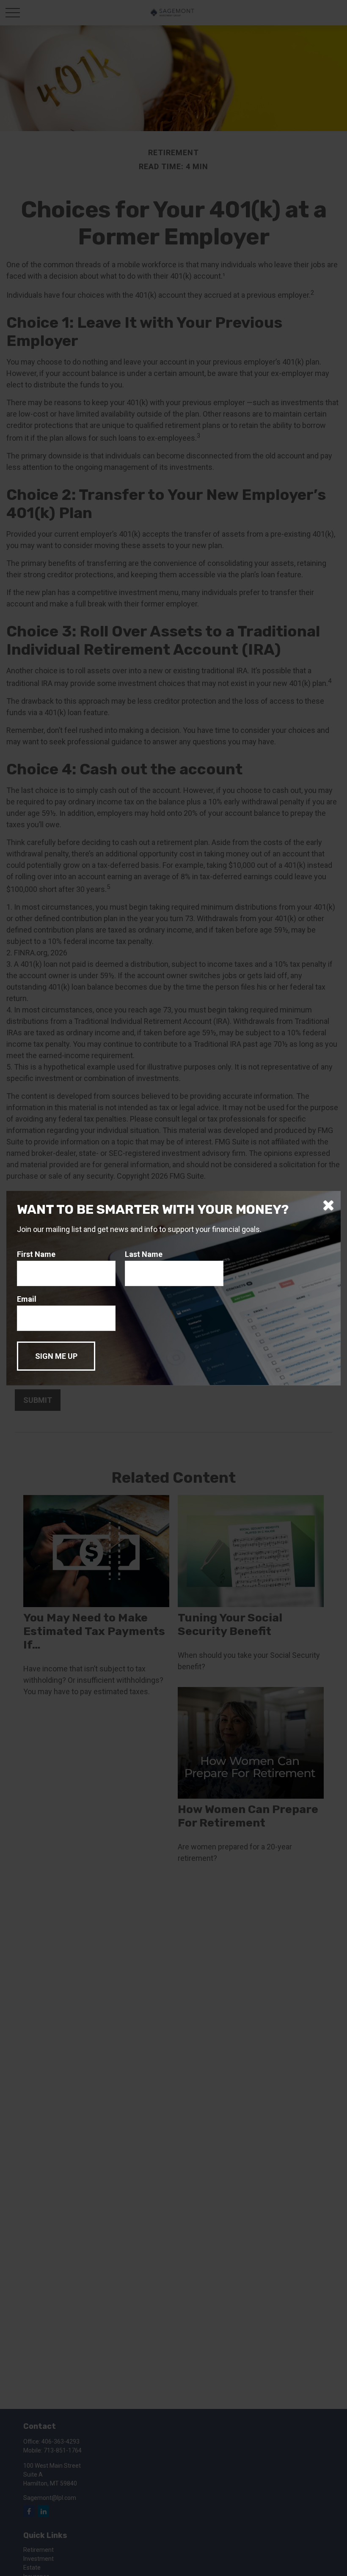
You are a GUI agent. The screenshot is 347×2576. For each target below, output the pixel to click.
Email (27, 1299)
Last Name (144, 1254)
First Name (36, 1254)
